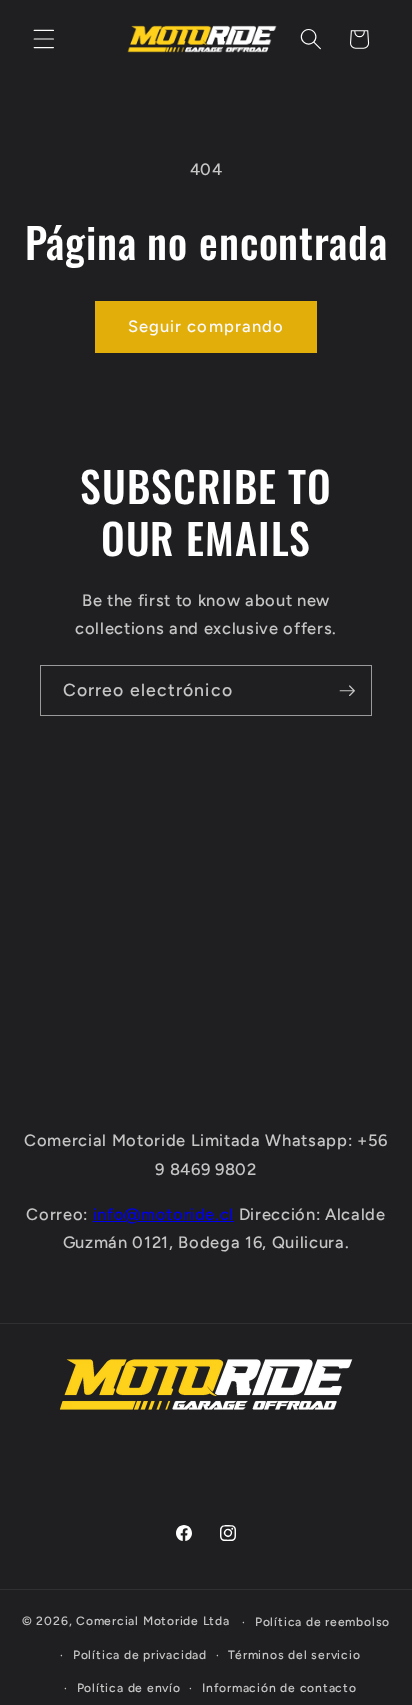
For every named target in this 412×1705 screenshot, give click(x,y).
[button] (44, 39)
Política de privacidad (140, 1655)
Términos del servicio (294, 1655)
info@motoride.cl (164, 1214)
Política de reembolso (322, 1622)
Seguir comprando (206, 326)
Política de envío (129, 1688)
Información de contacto (279, 1688)
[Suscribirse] (347, 691)
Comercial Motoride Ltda (153, 1622)
